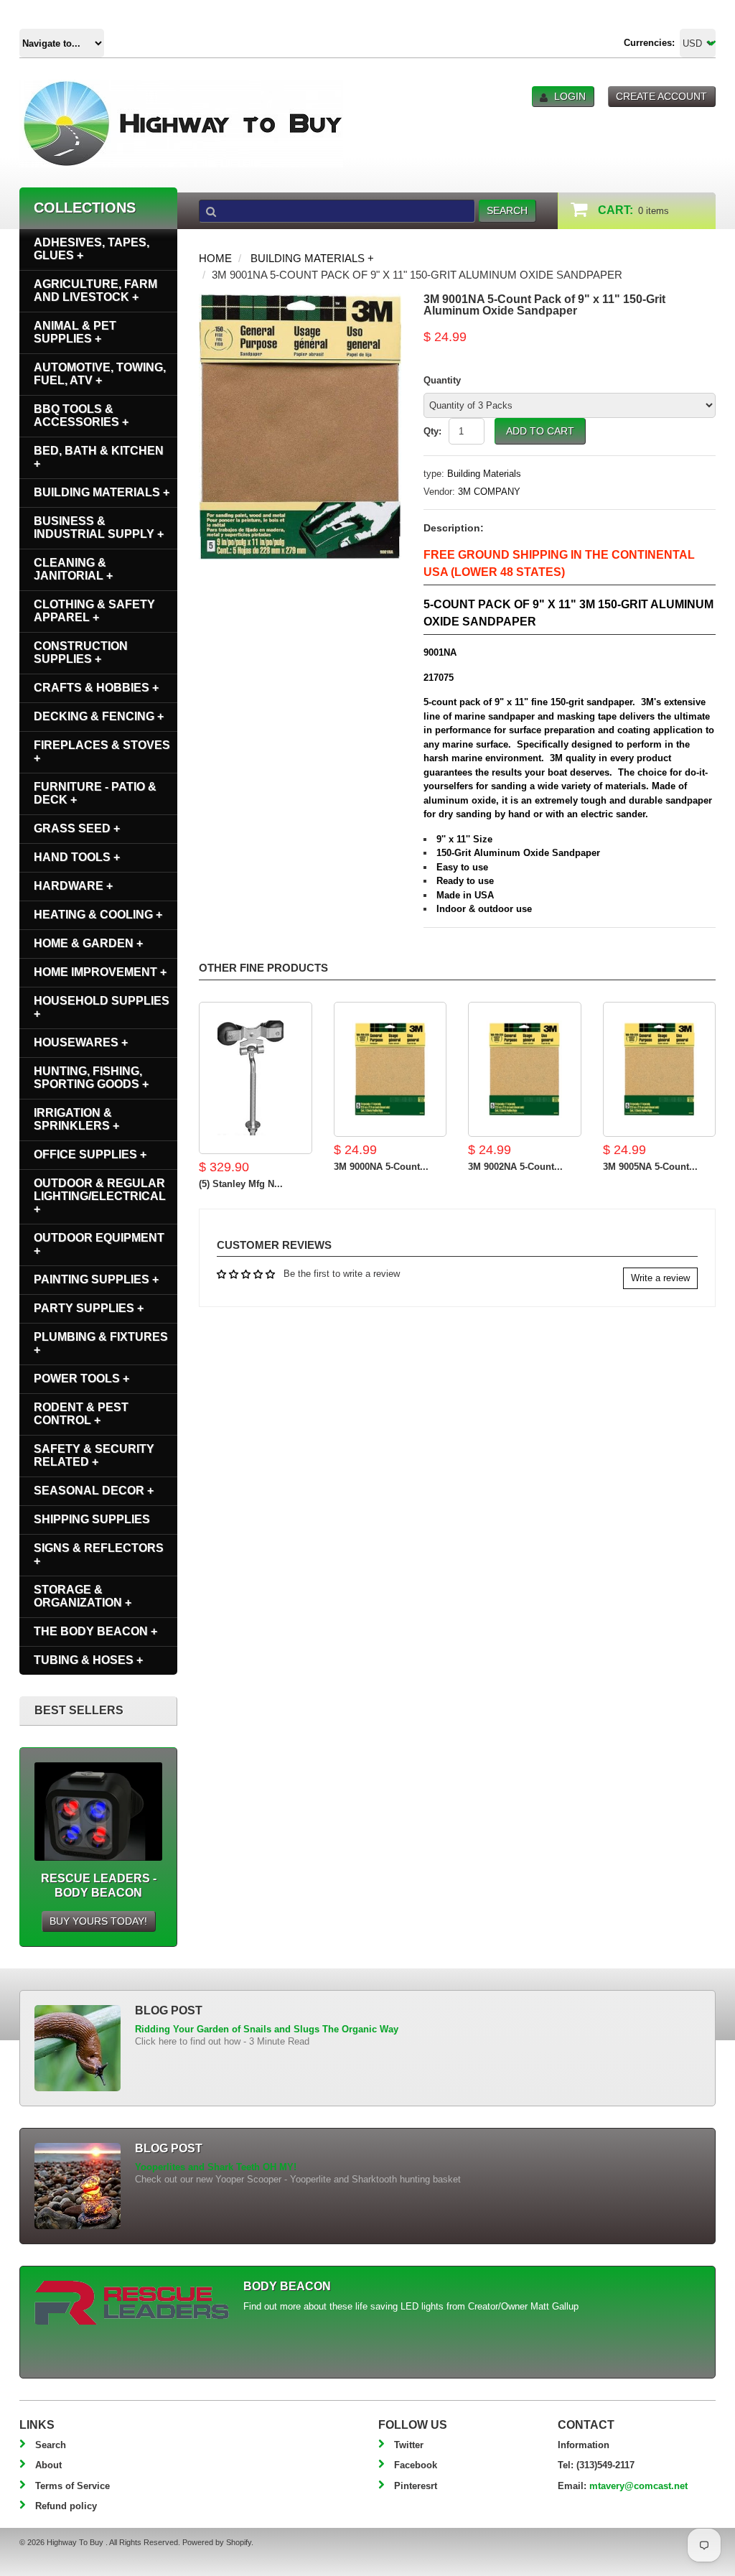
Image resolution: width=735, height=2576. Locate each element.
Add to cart (540, 431)
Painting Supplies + (96, 1279)
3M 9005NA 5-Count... (650, 1167)
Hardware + (73, 886)
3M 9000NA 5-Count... (381, 1167)
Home (215, 258)
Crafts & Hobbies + (96, 688)
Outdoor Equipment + (99, 1244)
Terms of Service (72, 2486)
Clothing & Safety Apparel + (94, 611)
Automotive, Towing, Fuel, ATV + (100, 374)
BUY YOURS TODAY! (98, 1921)
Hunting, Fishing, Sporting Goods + (91, 1078)
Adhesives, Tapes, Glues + (92, 249)
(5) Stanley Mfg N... (241, 1184)
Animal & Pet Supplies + (75, 332)
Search (51, 2445)
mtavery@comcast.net (638, 2486)
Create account (661, 96)
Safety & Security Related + (94, 1455)
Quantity (442, 380)
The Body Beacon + (95, 1631)
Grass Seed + (77, 828)
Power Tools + (81, 1378)
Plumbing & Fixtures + (101, 1343)
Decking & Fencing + (99, 716)
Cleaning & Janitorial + (73, 569)
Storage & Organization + (83, 1596)
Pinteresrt (416, 2486)
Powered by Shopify (217, 2542)
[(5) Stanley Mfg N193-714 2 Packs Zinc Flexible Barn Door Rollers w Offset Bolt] (256, 1078)
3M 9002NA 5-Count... (515, 1167)
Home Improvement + (100, 972)
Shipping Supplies (92, 1519)
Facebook (416, 2465)
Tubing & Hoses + (88, 1660)
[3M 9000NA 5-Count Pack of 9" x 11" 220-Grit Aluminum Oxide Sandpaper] (390, 1069)
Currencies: (649, 43)
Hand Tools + (77, 857)
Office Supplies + (90, 1154)
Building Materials (484, 474)
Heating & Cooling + (98, 915)
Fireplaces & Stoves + (102, 752)
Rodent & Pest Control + (81, 1414)
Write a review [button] (660, 1278)
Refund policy (66, 2506)
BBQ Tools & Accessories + (81, 415)
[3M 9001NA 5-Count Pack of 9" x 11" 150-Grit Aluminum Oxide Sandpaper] (300, 301)
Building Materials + (312, 258)
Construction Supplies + (81, 652)
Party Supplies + (89, 1308)
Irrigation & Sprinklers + (76, 1119)
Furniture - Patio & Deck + (95, 793)
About (48, 2465)
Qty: (432, 431)
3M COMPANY (489, 492)
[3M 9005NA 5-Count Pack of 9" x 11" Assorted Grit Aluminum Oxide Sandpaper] (660, 1069)
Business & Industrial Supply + (99, 527)
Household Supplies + (102, 1007)
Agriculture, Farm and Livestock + (95, 290)
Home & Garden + (88, 943)
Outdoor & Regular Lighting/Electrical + (100, 1196)
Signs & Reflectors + (99, 1554)
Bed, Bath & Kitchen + (99, 457)
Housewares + (81, 1042)
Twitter (409, 2445)
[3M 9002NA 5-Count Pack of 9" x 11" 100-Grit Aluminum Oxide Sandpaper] (525, 1069)
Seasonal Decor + (94, 1491)
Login (570, 96)
